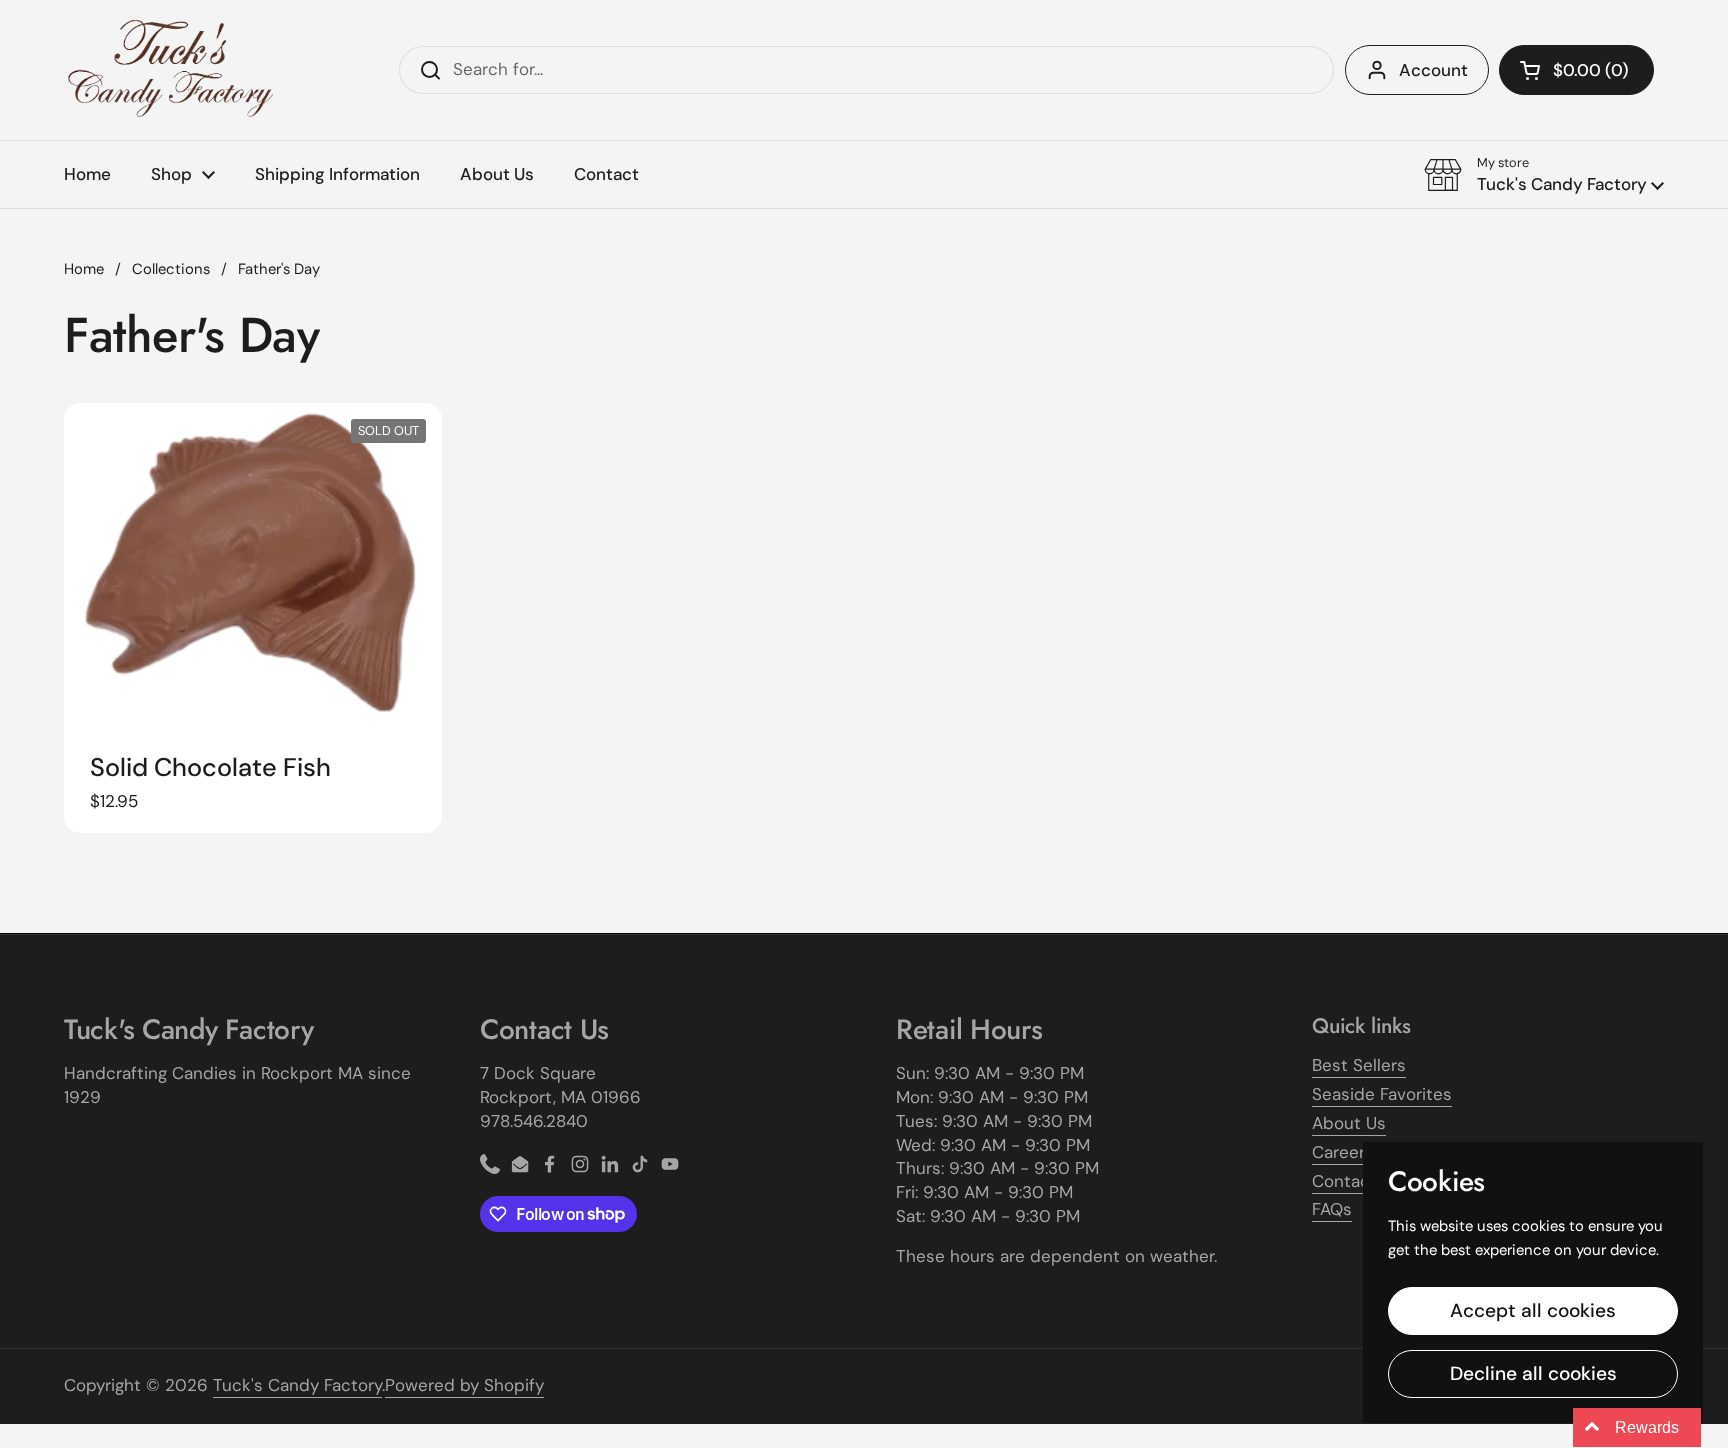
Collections (171, 269)
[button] (1576, 70)
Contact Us (1357, 1181)
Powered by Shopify (464, 1385)
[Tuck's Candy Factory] (171, 70)
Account (1433, 70)
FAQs (1332, 1209)
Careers (1343, 1152)
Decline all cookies (1533, 1373)
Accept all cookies (1533, 1310)
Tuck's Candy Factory (297, 1385)
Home (84, 269)
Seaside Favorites (1382, 1094)
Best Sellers (1359, 1065)
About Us (1349, 1123)
